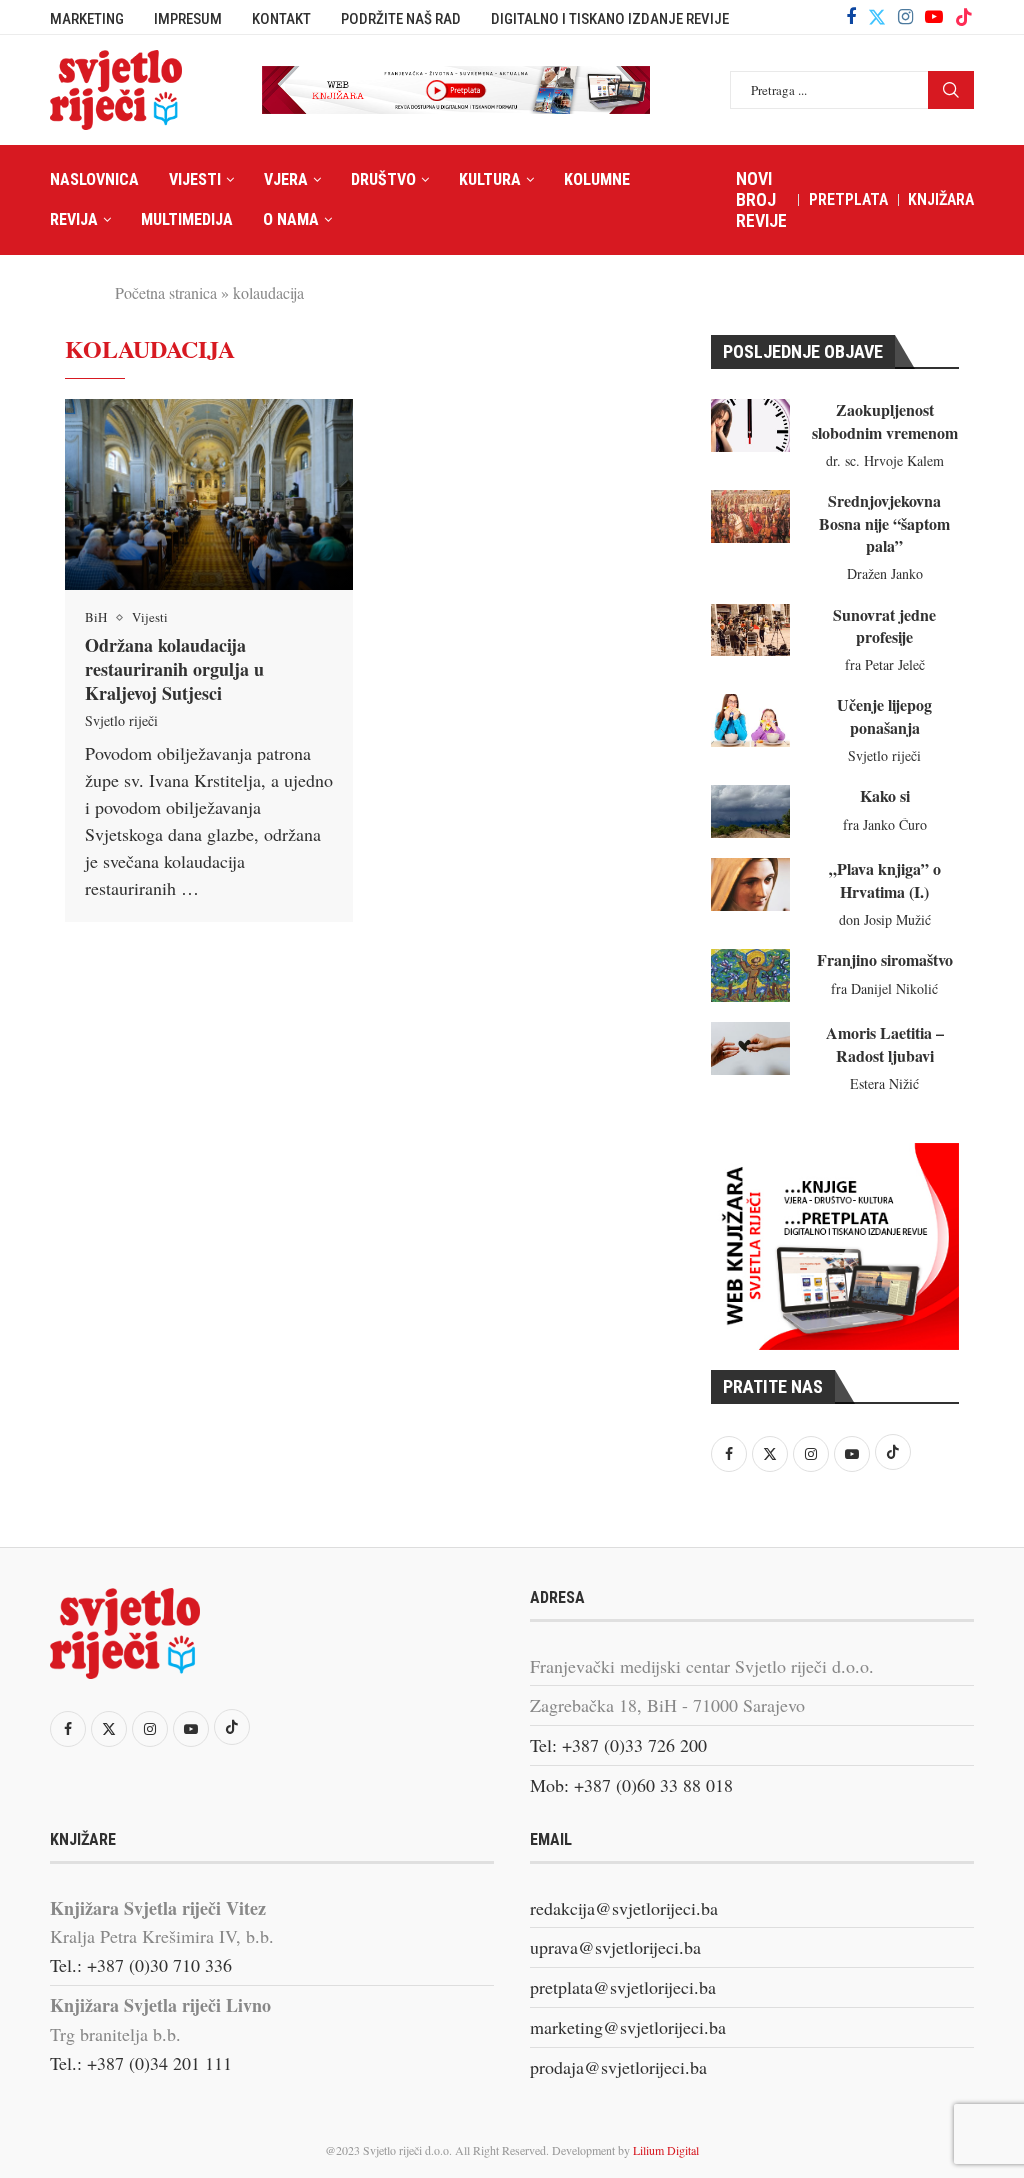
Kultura (490, 179)
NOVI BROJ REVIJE (761, 199)
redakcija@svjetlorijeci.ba (624, 1908)
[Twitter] (877, 17)
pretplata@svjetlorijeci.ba (623, 1987)
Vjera (286, 179)
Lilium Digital (666, 2150)
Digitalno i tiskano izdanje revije (610, 19)
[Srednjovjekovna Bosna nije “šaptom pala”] (750, 516)
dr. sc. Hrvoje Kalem (885, 460)
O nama (291, 219)
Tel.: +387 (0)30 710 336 (141, 1965)
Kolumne (597, 179)
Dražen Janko (885, 573)
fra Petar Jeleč (885, 664)
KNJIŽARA (941, 199)
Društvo (383, 179)
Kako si (885, 795)
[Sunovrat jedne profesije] (750, 630)
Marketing (87, 19)
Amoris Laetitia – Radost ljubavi (885, 1043)
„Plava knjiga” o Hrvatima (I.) (885, 879)
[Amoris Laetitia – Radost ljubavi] (750, 1048)
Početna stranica (166, 292)
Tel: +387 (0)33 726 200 (618, 1745)
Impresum (188, 19)
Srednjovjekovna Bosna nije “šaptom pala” (884, 523)
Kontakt (281, 19)
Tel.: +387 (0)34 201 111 (141, 2063)
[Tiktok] (964, 17)
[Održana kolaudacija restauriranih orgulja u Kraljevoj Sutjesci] (209, 494)
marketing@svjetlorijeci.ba (628, 2027)
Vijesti (195, 179)
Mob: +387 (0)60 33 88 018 (631, 1785)
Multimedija (187, 219)
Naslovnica (94, 179)
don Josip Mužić (885, 919)
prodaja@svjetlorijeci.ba (618, 2067)
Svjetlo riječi (121, 720)
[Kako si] (750, 811)
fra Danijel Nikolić (884, 988)
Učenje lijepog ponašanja (884, 715)
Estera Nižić (884, 1083)
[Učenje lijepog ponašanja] (750, 720)
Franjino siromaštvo (885, 959)
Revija (74, 219)
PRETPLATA (848, 199)
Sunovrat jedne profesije (884, 625)
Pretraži (951, 90)
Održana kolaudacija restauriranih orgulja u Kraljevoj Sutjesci (174, 669)
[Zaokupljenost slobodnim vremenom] (750, 425)
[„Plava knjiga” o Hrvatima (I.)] (750, 884)
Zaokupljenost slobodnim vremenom (885, 420)
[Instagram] (905, 17)
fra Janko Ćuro (885, 824)
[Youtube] (934, 17)
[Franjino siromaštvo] (750, 975)
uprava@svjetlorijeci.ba (615, 1947)
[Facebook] (851, 17)
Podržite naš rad (401, 19)
